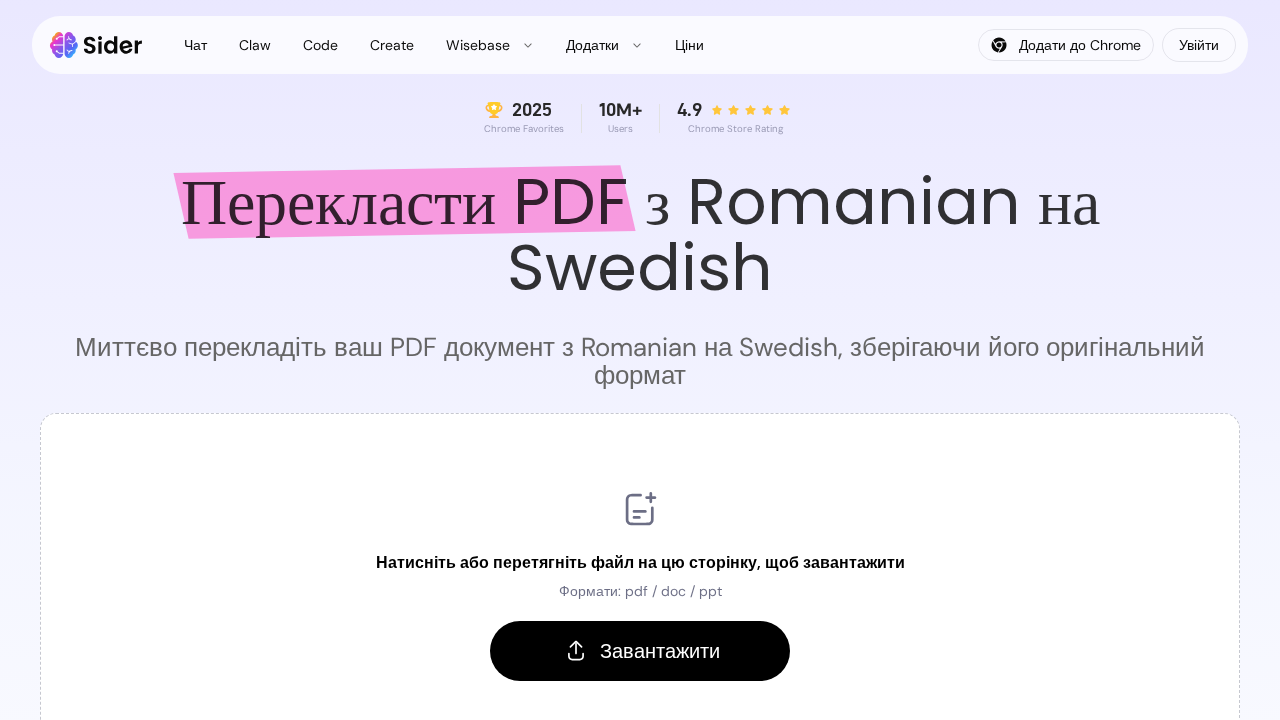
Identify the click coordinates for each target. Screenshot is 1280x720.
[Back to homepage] (96, 45)
